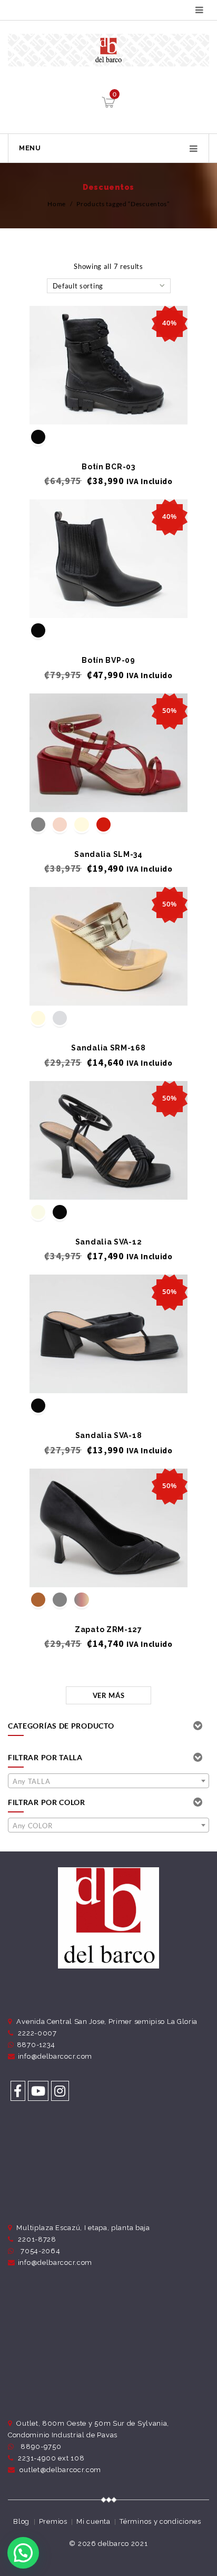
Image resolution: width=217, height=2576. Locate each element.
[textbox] (108, 1781)
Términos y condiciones (160, 2521)
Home (57, 204)
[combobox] (108, 1781)
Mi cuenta (93, 2521)
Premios (53, 2521)
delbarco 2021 (123, 2544)
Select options (109, 407)
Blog (21, 2521)
